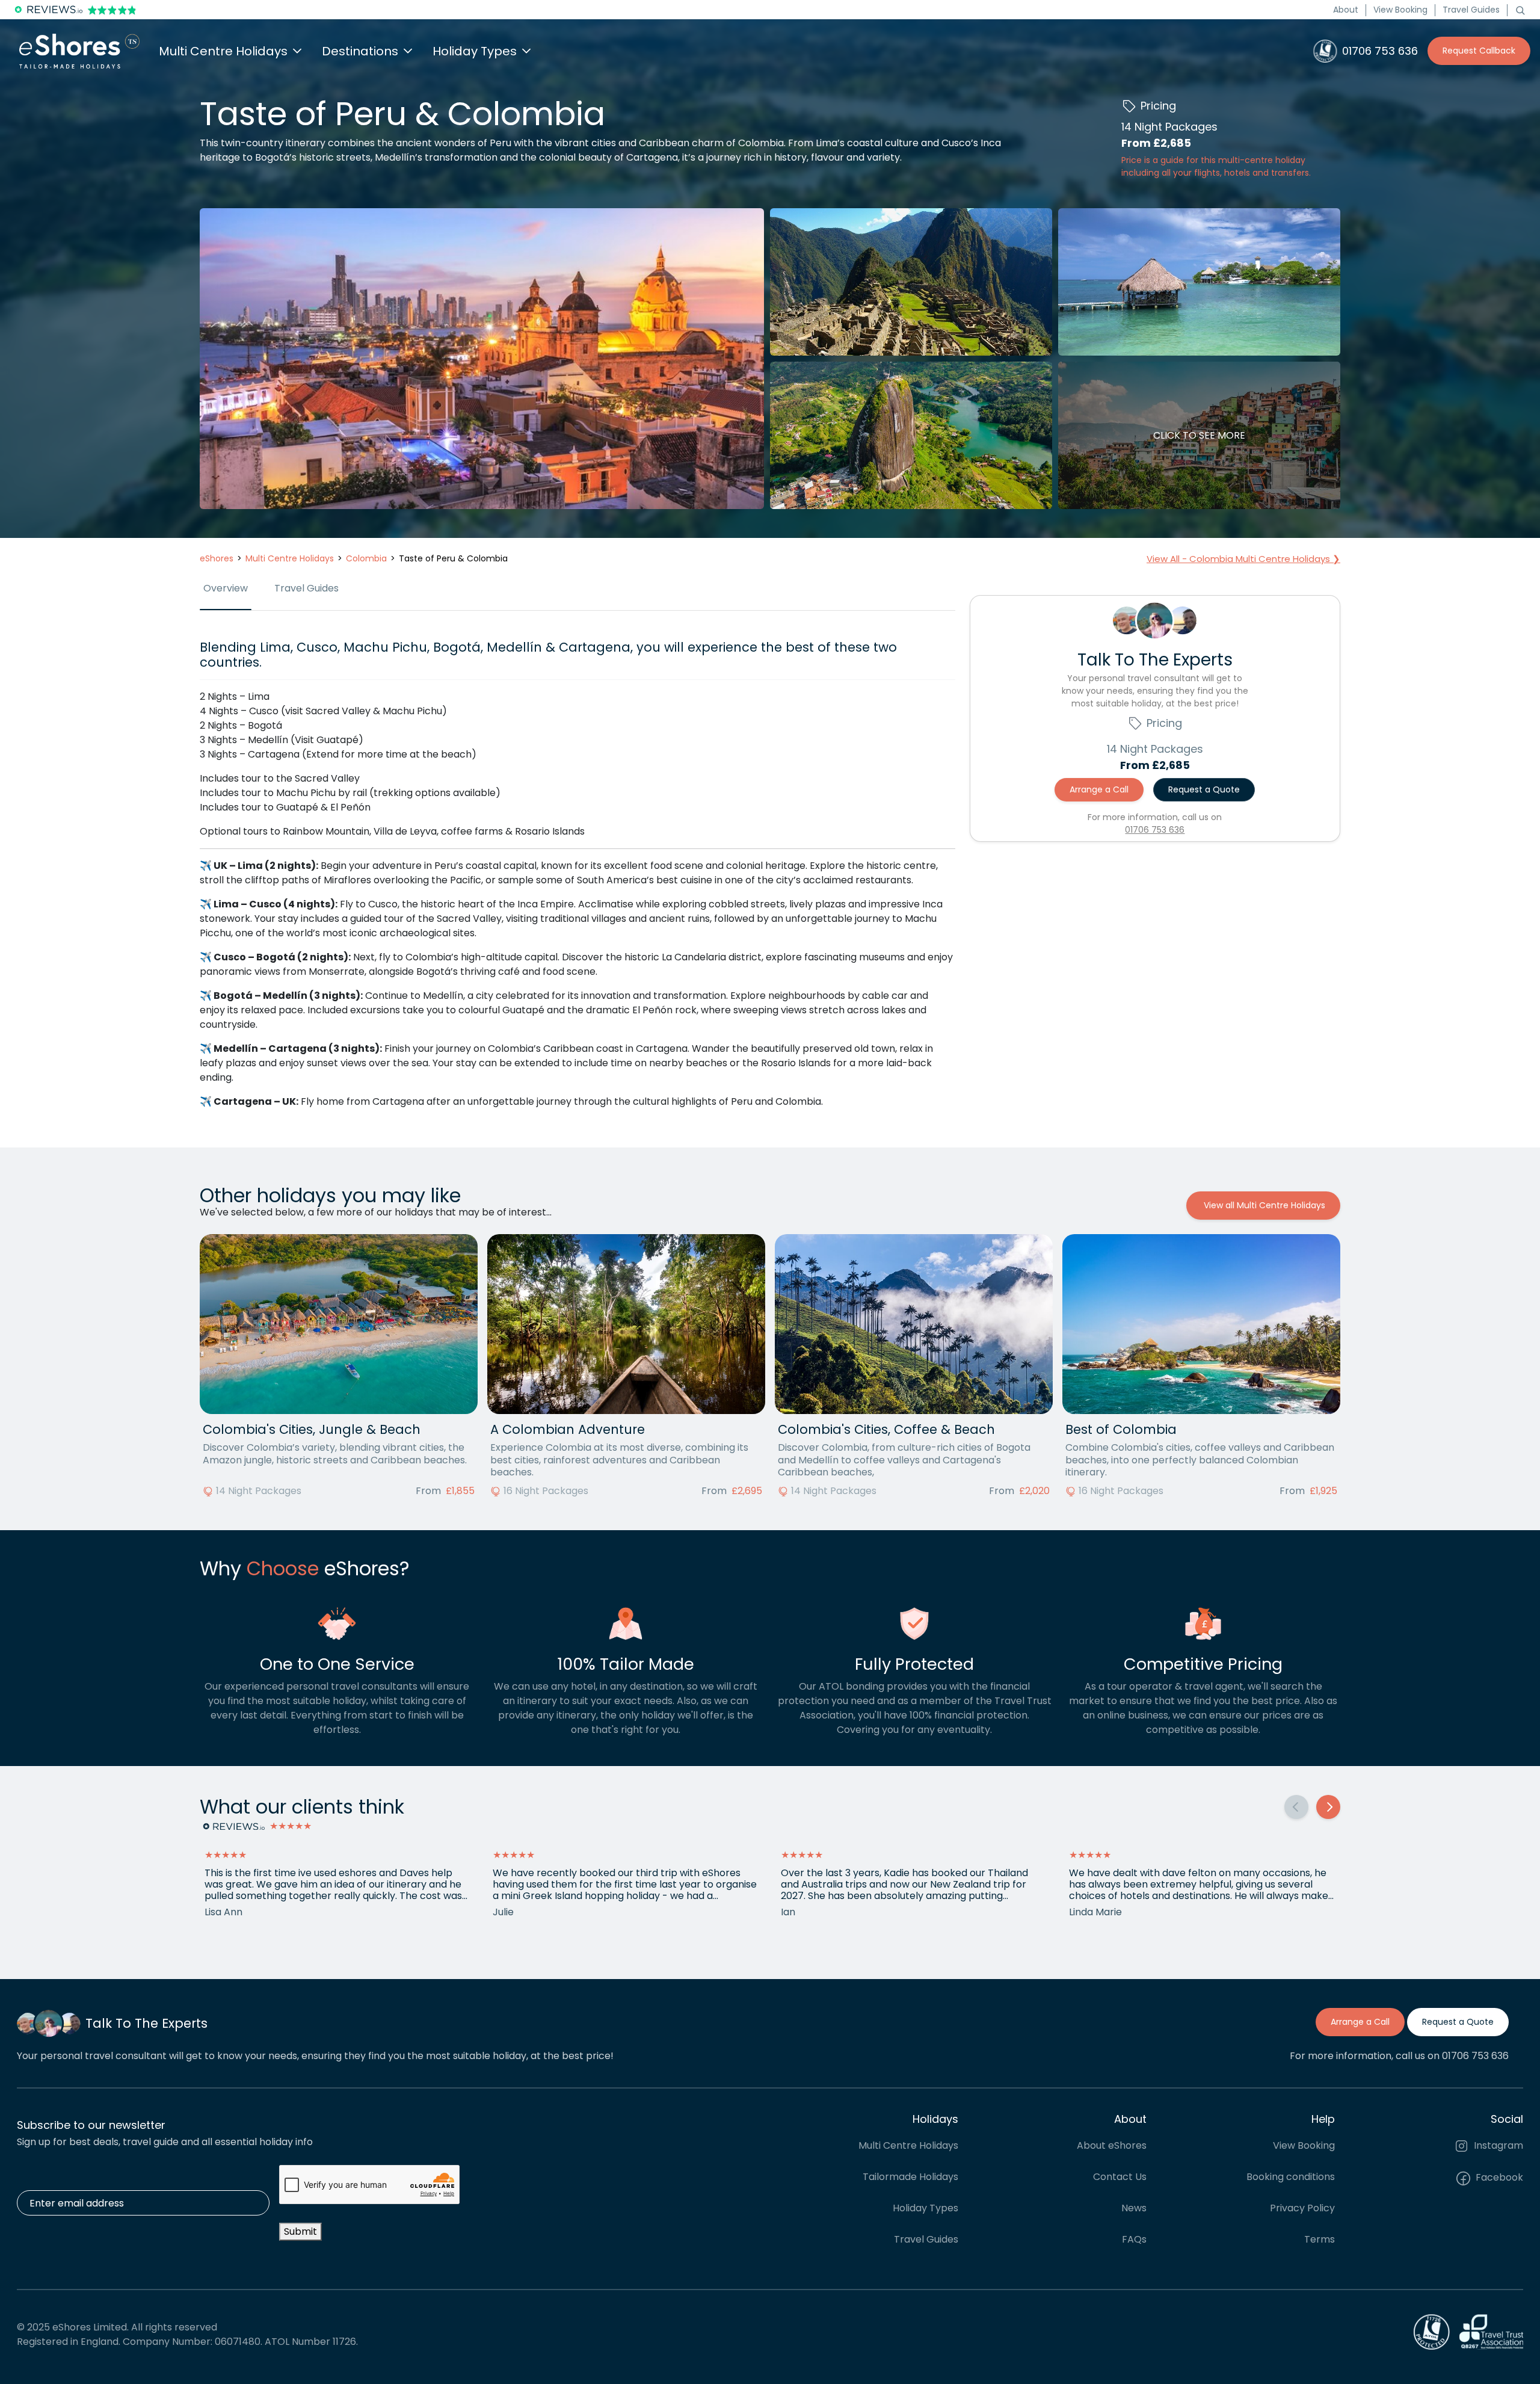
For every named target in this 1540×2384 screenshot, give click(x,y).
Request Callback (1479, 51)
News (1134, 2208)
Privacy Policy (1302, 2208)
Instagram (1497, 2145)
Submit (300, 2231)
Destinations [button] (360, 51)
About (1346, 10)
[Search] (1520, 10)
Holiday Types (926, 2208)
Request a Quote (1204, 789)
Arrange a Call (1099, 789)
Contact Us (1120, 2177)
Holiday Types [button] (475, 51)
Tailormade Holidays (910, 2177)
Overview (226, 588)
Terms (1320, 2239)
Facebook (1498, 2177)
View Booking (1400, 10)
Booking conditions (1291, 2177)
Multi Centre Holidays (908, 2145)
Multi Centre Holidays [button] (223, 51)
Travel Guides (1471, 10)
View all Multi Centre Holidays (1263, 1205)
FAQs (1134, 2239)
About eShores (1112, 2145)
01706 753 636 (1155, 830)
